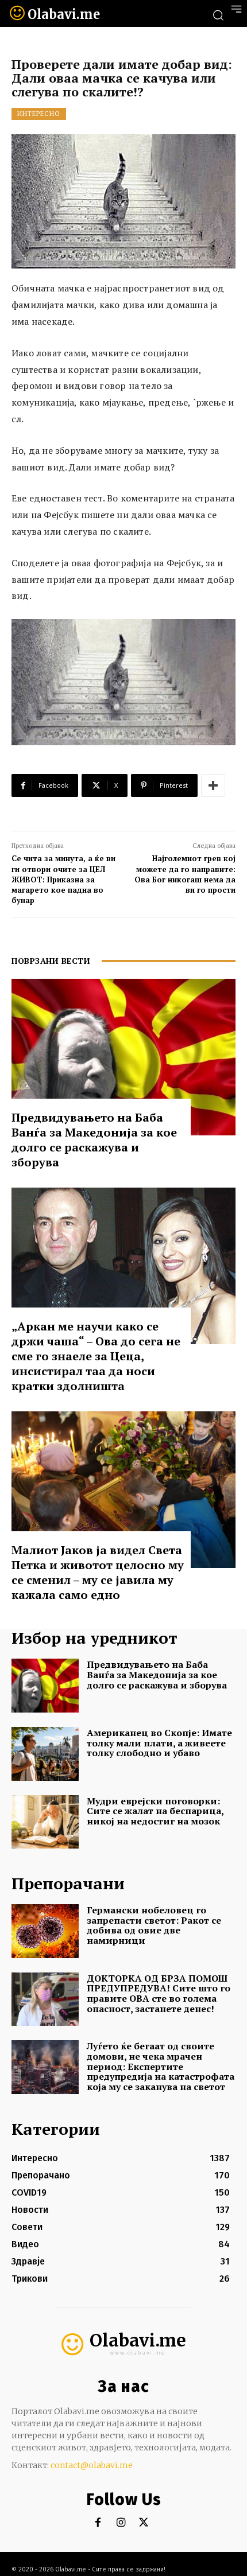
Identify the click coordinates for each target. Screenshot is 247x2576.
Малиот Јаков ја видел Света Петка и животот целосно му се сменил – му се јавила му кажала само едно (98, 1572)
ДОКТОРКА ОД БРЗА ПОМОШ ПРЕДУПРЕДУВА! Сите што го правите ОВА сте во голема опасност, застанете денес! (159, 1993)
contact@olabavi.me (92, 2465)
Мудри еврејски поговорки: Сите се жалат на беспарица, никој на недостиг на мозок (155, 1811)
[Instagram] (121, 2523)
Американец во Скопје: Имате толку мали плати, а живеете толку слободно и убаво (159, 1743)
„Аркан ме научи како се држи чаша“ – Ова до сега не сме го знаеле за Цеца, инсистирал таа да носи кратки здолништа (96, 1356)
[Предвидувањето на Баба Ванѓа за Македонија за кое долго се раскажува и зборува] (123, 1057)
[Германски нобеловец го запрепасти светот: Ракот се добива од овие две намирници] (45, 1931)
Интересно (39, 114)
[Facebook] (98, 2523)
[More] (213, 785)
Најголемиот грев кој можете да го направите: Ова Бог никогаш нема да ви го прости (185, 874)
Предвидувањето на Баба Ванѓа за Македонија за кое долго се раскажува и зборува (94, 1140)
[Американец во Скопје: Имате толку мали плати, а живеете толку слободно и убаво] (45, 1754)
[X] (144, 2523)
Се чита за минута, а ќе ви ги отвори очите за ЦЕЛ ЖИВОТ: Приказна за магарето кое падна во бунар (63, 879)
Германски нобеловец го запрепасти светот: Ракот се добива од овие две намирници (154, 1925)
